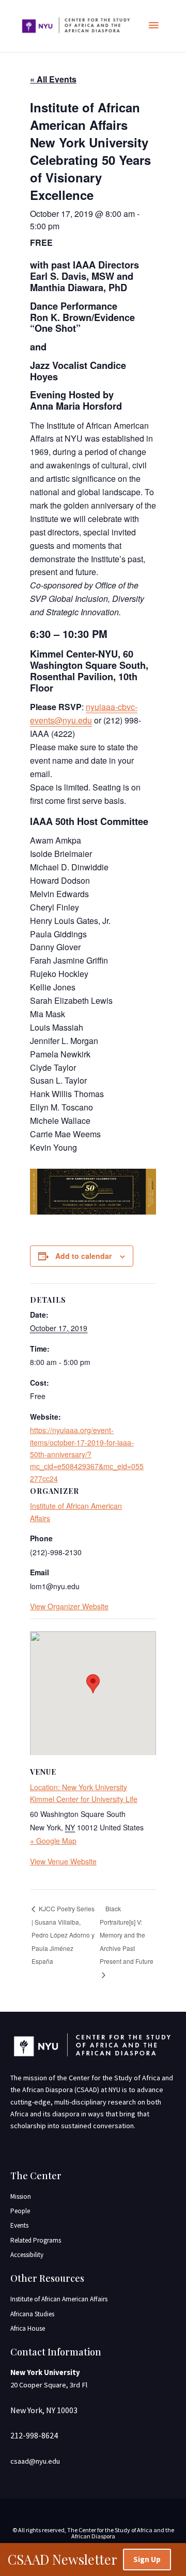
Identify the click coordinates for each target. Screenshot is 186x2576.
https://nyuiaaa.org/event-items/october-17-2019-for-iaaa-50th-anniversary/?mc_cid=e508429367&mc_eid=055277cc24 (87, 1454)
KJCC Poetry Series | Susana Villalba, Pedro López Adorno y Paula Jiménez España (63, 1935)
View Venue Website (63, 1861)
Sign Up (147, 2559)
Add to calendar (83, 1256)
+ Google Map (53, 1841)
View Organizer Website (69, 1606)
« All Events (53, 79)
